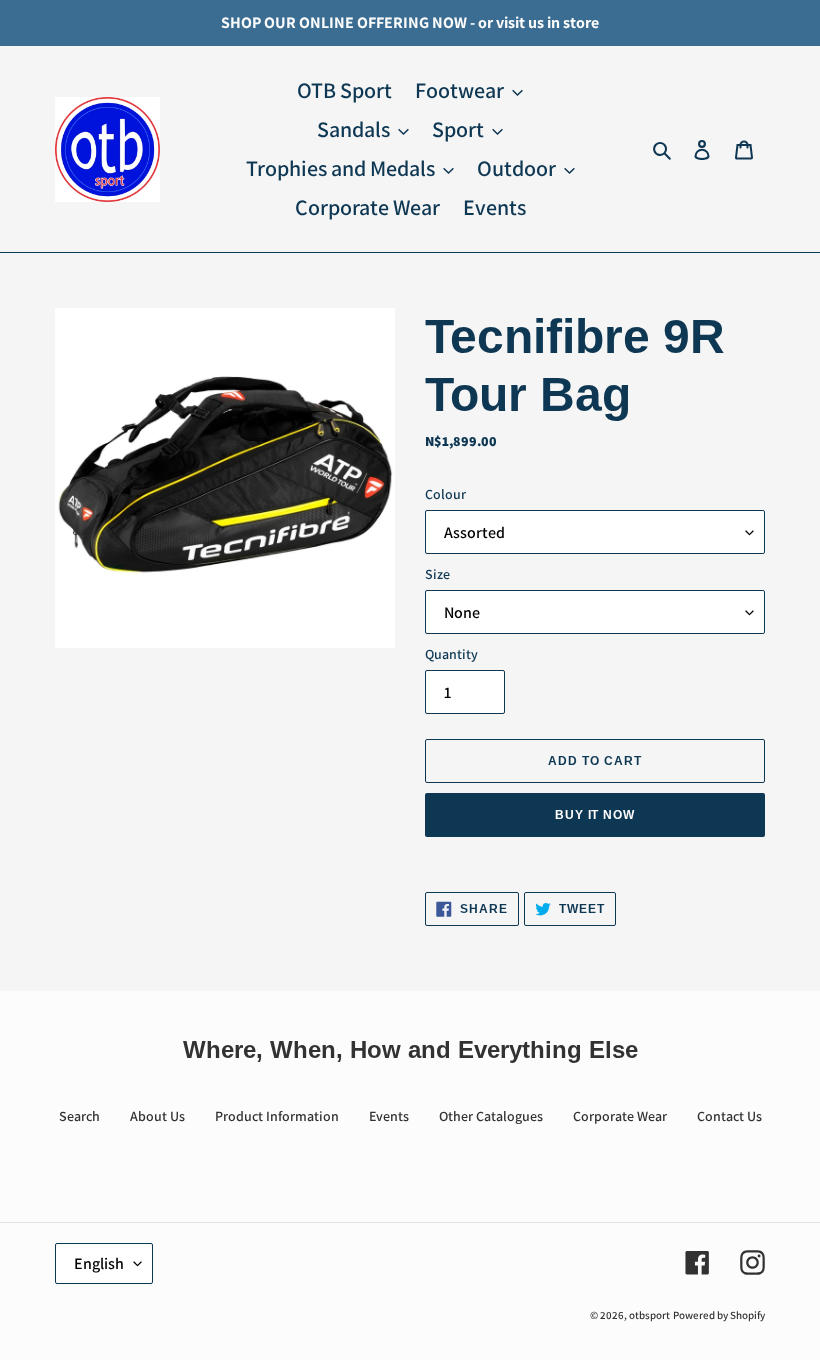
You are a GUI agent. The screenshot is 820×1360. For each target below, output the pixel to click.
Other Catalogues (491, 1116)
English (99, 1263)
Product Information (277, 1116)
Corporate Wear (620, 1116)
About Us (157, 1116)
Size (437, 574)
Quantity (451, 654)
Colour (445, 494)
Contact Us (729, 1116)
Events (389, 1116)
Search (79, 1116)
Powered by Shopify (719, 1315)
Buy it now (595, 815)
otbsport (649, 1315)
